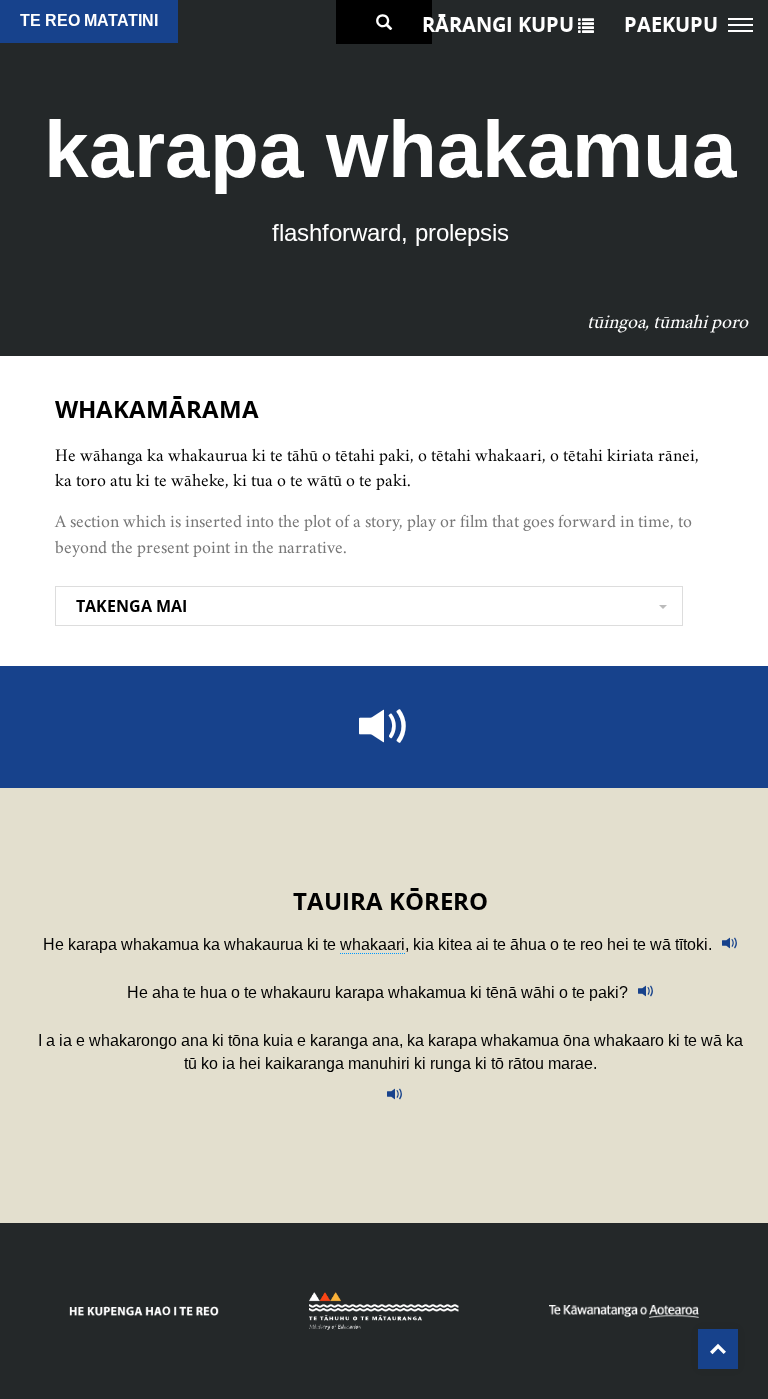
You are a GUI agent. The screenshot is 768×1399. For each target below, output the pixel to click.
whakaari (372, 944)
